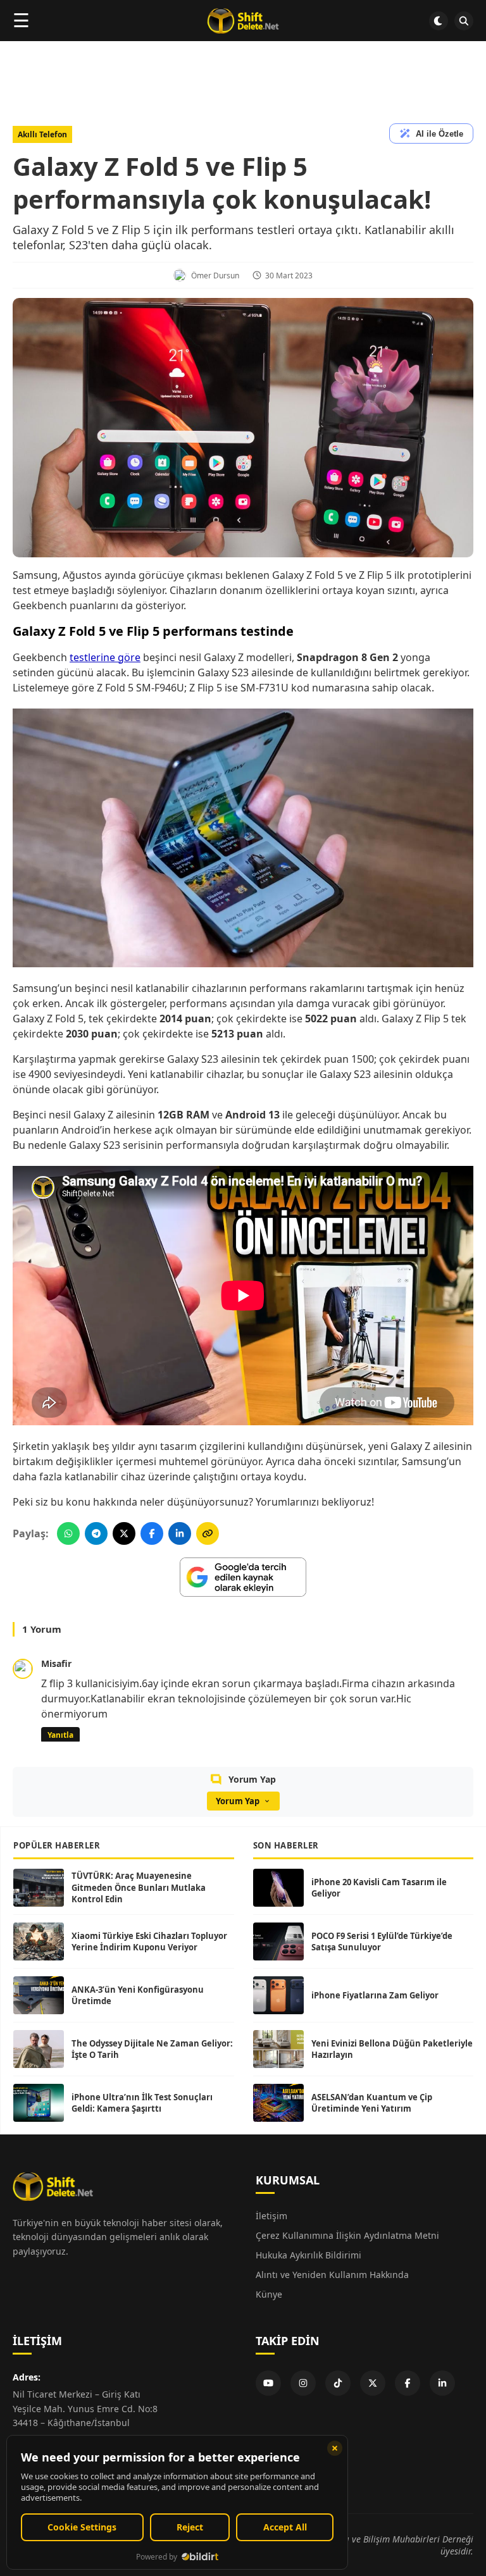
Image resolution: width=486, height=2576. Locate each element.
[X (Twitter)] (373, 2383)
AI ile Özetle (439, 134)
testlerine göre (105, 657)
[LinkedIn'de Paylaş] (180, 1533)
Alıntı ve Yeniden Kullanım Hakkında (332, 2275)
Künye (269, 2294)
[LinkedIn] (442, 2383)
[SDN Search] (464, 21)
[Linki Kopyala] (208, 1533)
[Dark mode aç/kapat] (439, 21)
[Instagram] (303, 2383)
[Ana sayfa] (243, 21)
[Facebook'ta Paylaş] (152, 1533)
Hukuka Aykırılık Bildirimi (308, 2255)
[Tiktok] (338, 2383)
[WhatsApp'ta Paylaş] (68, 1533)
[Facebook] (408, 2383)
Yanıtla (60, 1735)
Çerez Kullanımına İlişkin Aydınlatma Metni (347, 2235)
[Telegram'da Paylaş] (96, 1533)
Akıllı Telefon (42, 134)
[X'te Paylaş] (124, 1533)
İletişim (271, 2216)
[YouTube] (268, 2383)
